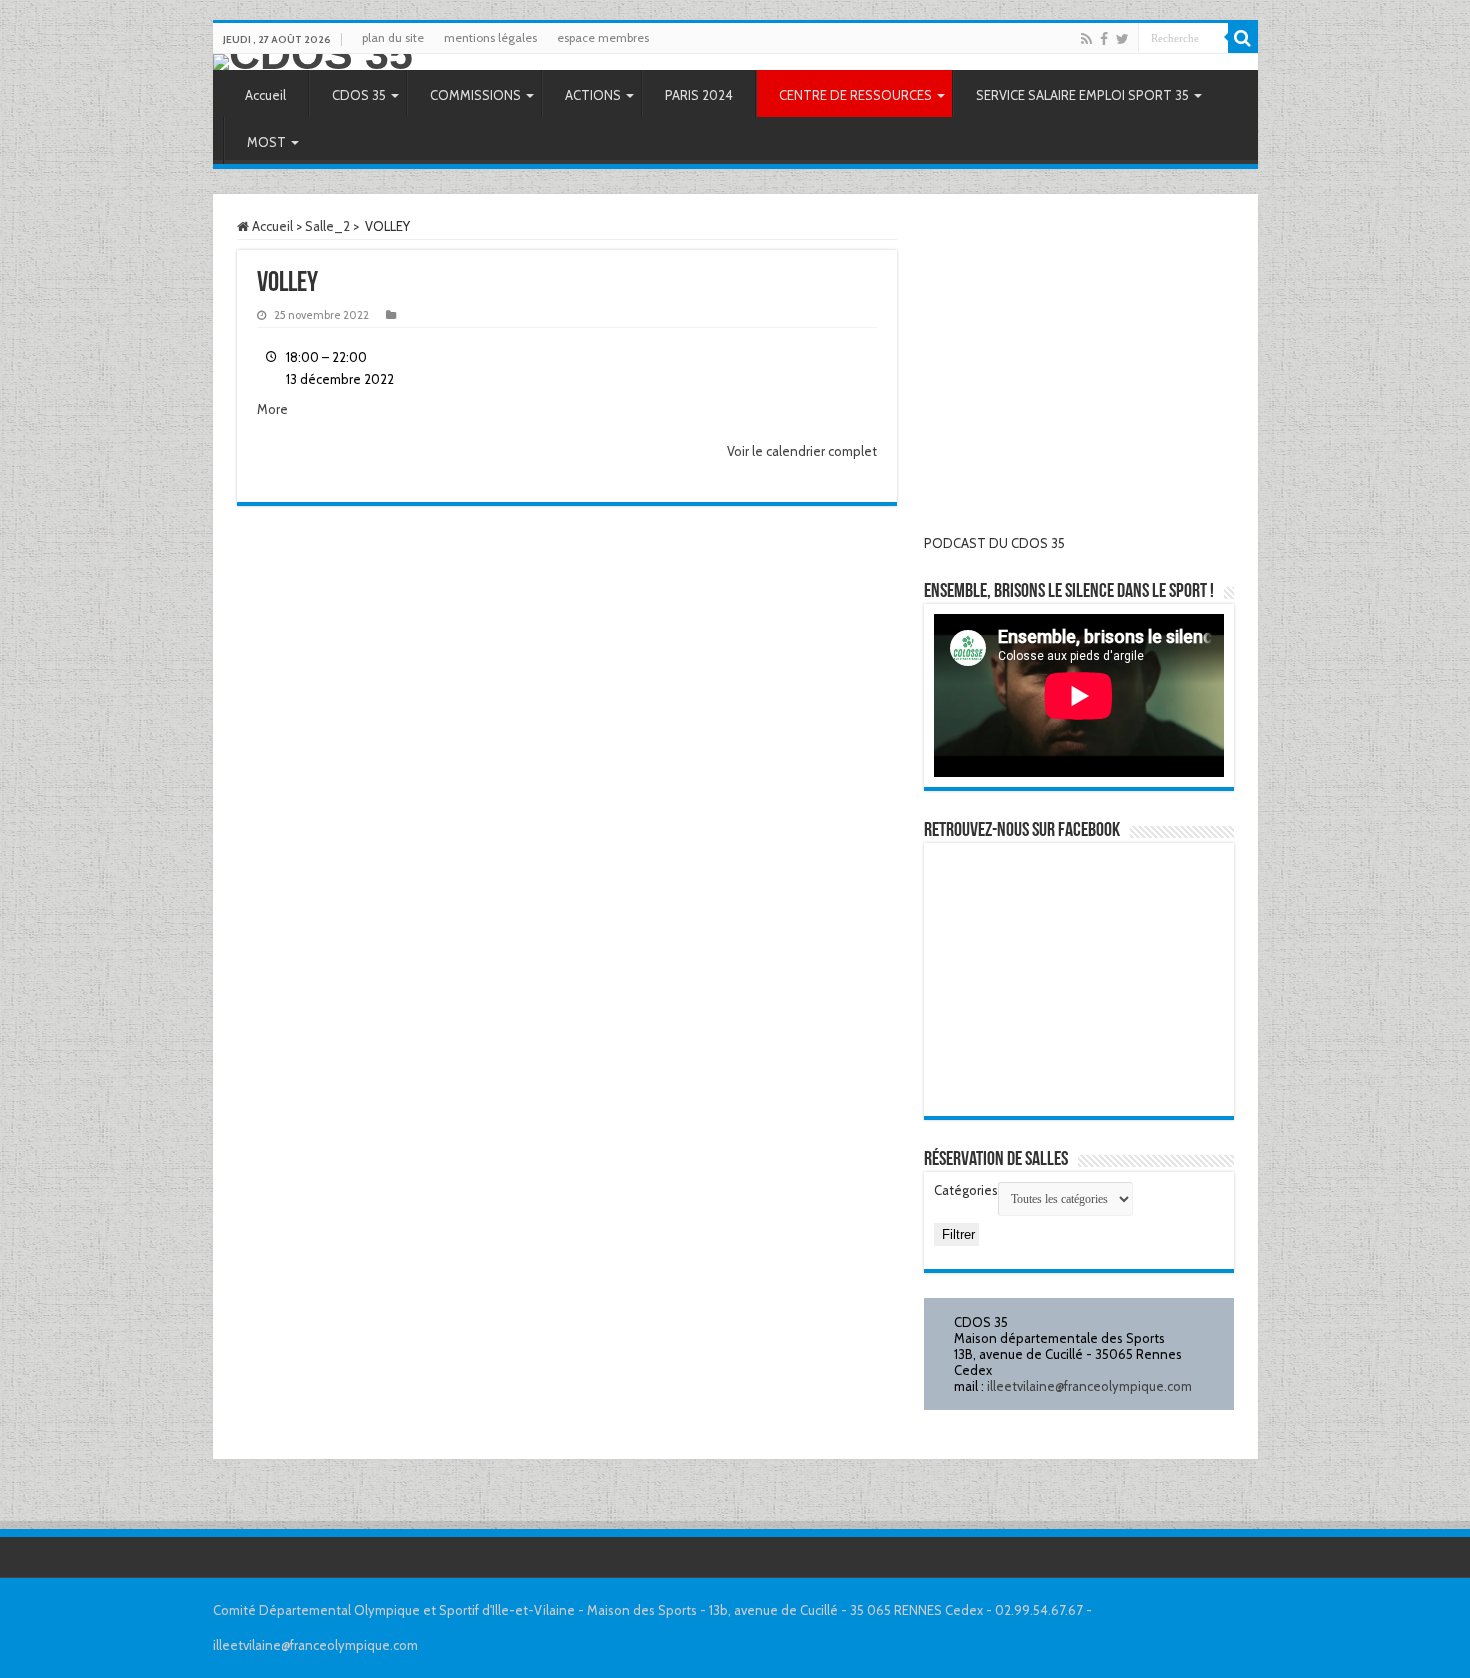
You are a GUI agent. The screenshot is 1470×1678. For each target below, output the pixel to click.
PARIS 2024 (699, 95)
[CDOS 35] (735, 62)
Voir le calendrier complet (802, 451)
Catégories (966, 1190)
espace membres (603, 37)
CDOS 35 (359, 95)
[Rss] (1086, 39)
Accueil (265, 95)
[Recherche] (1243, 38)
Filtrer (958, 1236)
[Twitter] (1122, 39)
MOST (266, 142)
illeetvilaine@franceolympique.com (1089, 1386)
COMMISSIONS (475, 95)
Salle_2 (327, 226)
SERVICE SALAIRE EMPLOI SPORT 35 (1082, 95)
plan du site (393, 37)
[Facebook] (1104, 39)
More (272, 409)
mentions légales (490, 37)
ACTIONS (593, 95)
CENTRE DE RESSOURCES (855, 95)
